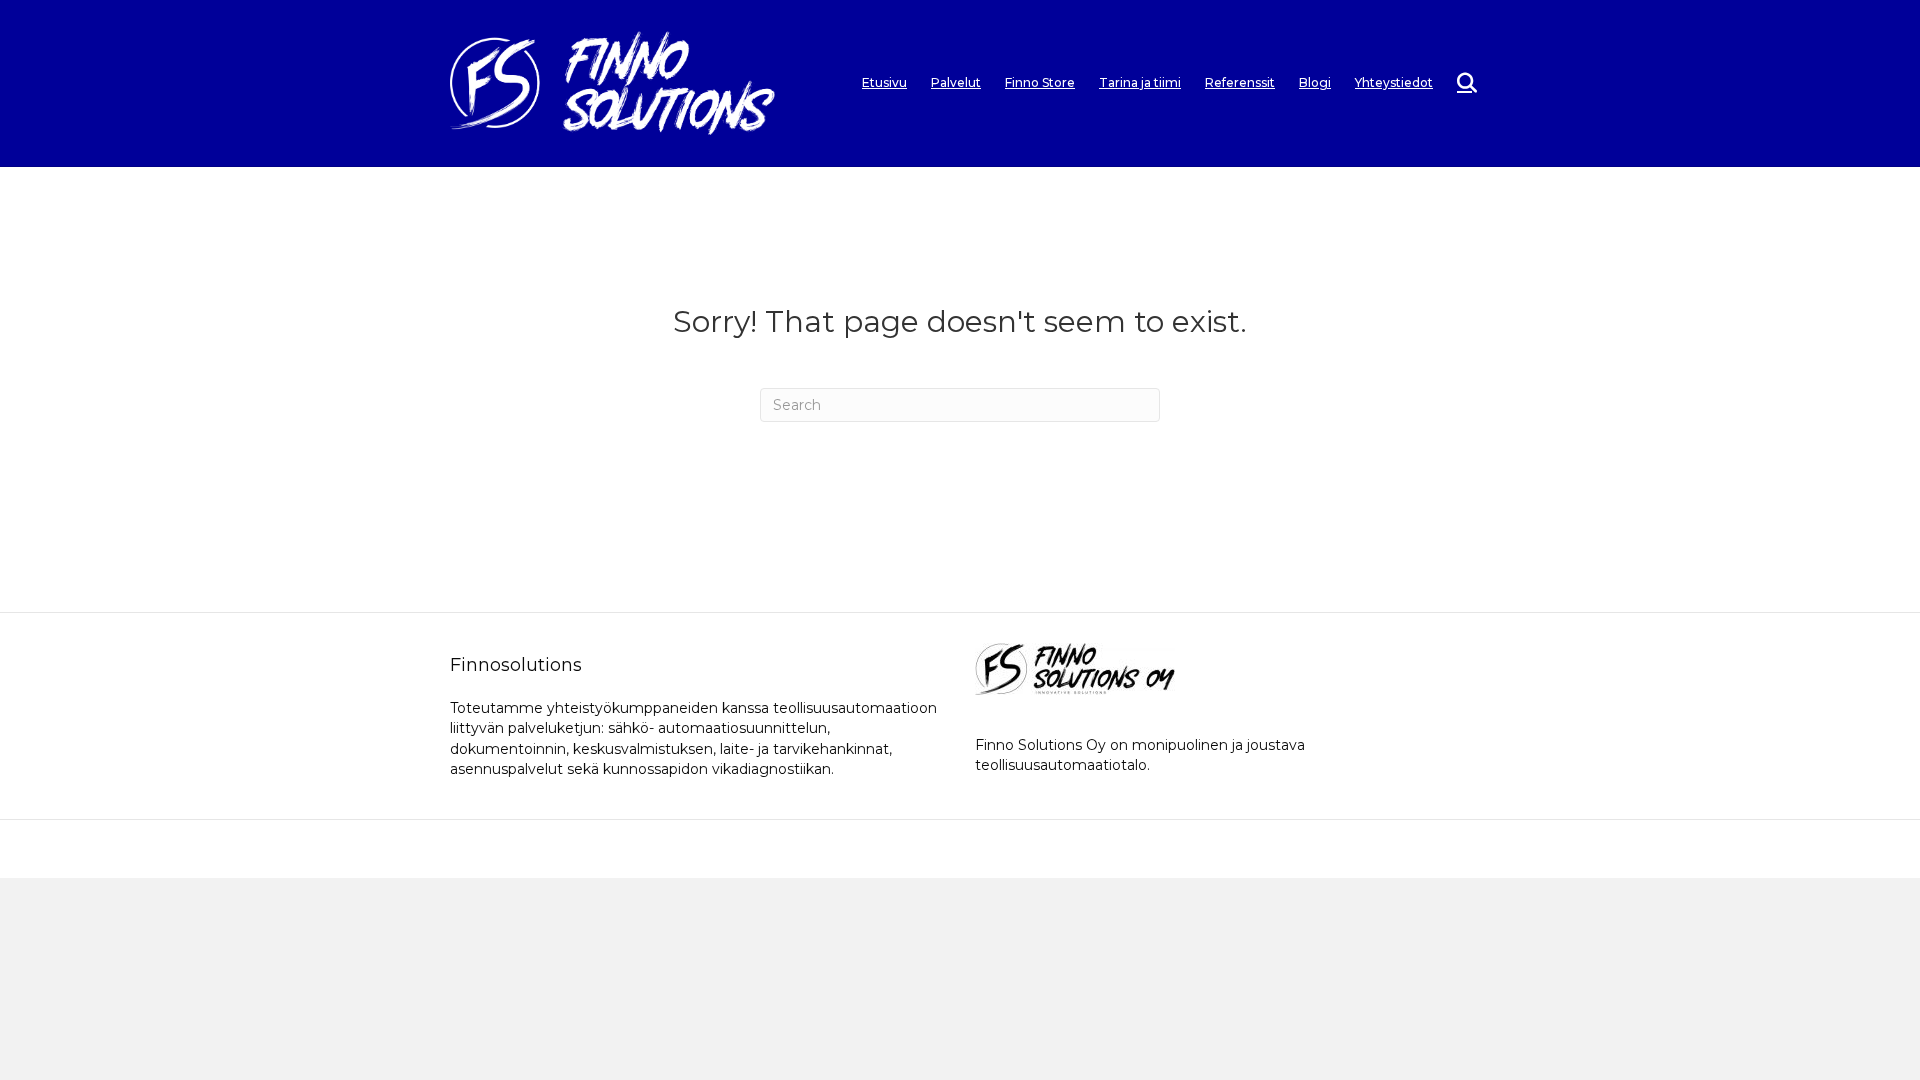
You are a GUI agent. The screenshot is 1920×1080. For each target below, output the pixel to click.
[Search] (1457, 83)
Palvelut (956, 82)
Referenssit (1240, 82)
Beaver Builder (1069, 848)
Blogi (1315, 82)
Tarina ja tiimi (1140, 82)
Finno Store (1040, 82)
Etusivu (884, 82)
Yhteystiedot (1394, 82)
